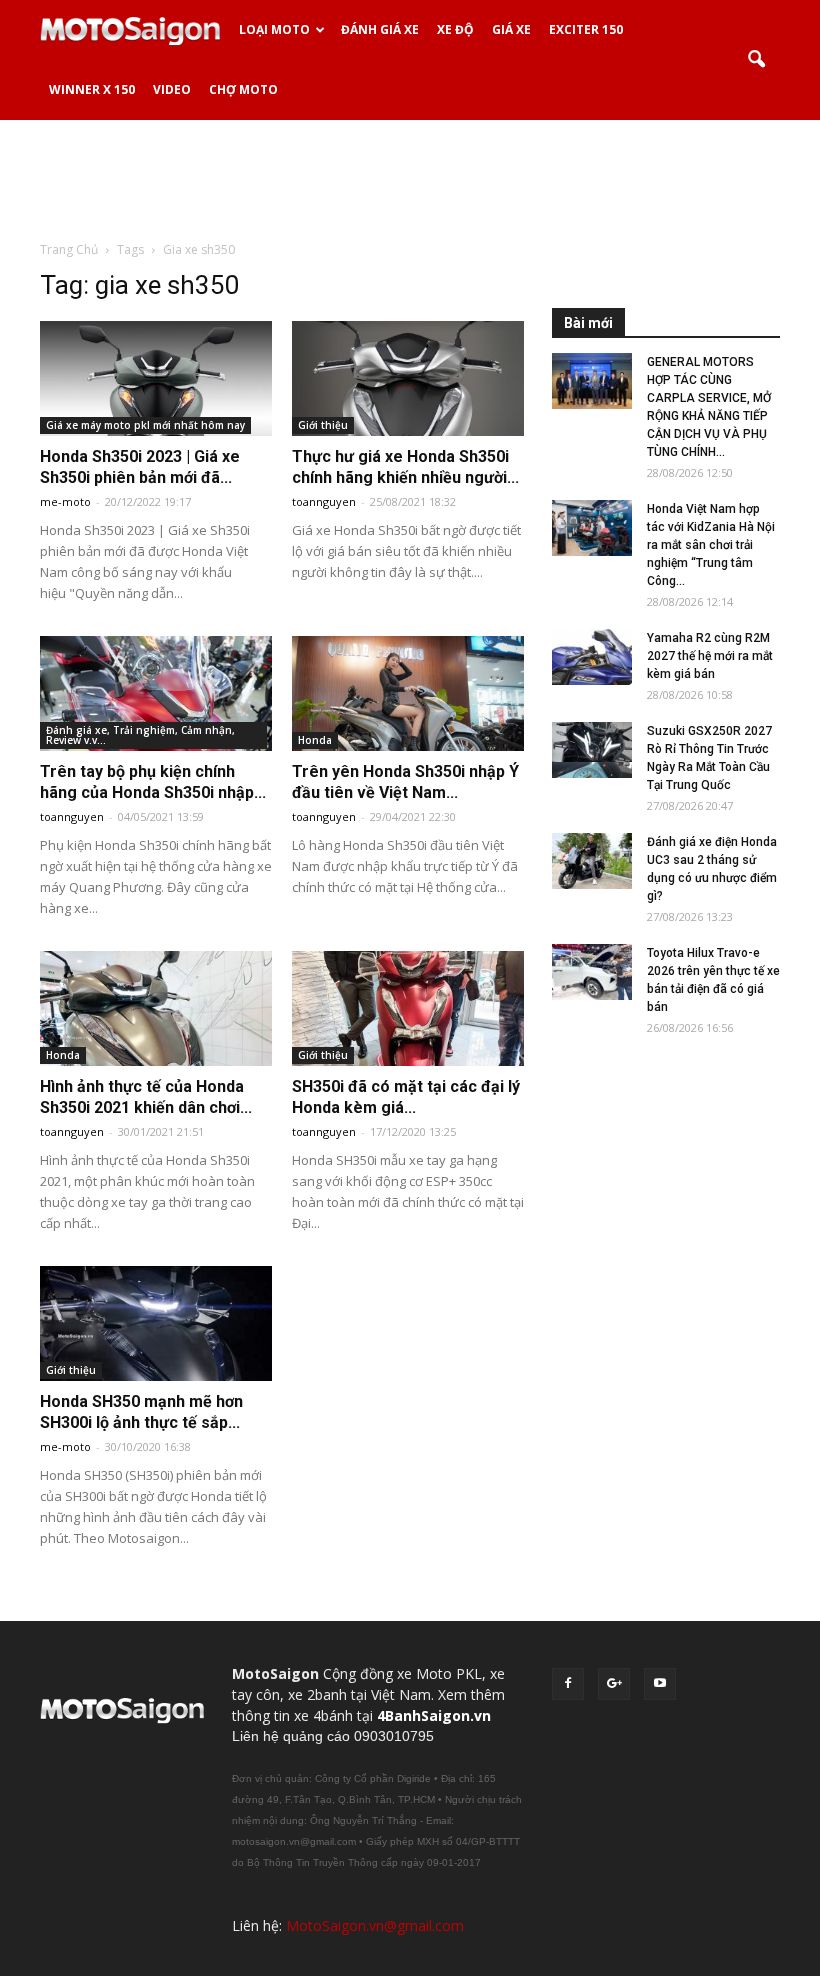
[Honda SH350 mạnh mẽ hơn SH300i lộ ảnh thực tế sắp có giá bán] (156, 1323)
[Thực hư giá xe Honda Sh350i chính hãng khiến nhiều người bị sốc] (408, 378)
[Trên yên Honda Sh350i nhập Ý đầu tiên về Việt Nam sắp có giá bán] (408, 693)
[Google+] (614, 1684)
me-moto (65, 501)
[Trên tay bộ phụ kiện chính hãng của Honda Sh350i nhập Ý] (156, 693)
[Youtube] (660, 1684)
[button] (756, 60)
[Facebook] (568, 1684)
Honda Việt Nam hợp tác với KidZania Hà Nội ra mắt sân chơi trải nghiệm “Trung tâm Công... (711, 545)
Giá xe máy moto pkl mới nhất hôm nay (145, 425)
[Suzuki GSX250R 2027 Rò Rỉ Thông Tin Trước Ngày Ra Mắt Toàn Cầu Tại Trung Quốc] (592, 750)
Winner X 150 (92, 89)
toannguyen (324, 501)
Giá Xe (511, 29)
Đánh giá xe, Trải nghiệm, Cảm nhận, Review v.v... (140, 735)
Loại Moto (274, 29)
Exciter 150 (586, 29)
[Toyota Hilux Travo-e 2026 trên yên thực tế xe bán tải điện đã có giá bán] (592, 972)
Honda (315, 740)
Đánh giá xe (380, 29)
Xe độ (455, 29)
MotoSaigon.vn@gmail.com (375, 1925)
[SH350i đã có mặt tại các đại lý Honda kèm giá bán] (408, 1008)
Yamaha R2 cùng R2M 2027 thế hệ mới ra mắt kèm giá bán (710, 656)
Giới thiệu (323, 425)
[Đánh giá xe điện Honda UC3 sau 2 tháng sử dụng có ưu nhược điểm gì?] (592, 861)
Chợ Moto (243, 89)
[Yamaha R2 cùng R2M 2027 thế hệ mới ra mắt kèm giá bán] (592, 657)
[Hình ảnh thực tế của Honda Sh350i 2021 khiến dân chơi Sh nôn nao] (156, 1008)
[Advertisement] (410, 179)
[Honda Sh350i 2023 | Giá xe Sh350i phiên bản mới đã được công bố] (156, 378)
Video (172, 89)
